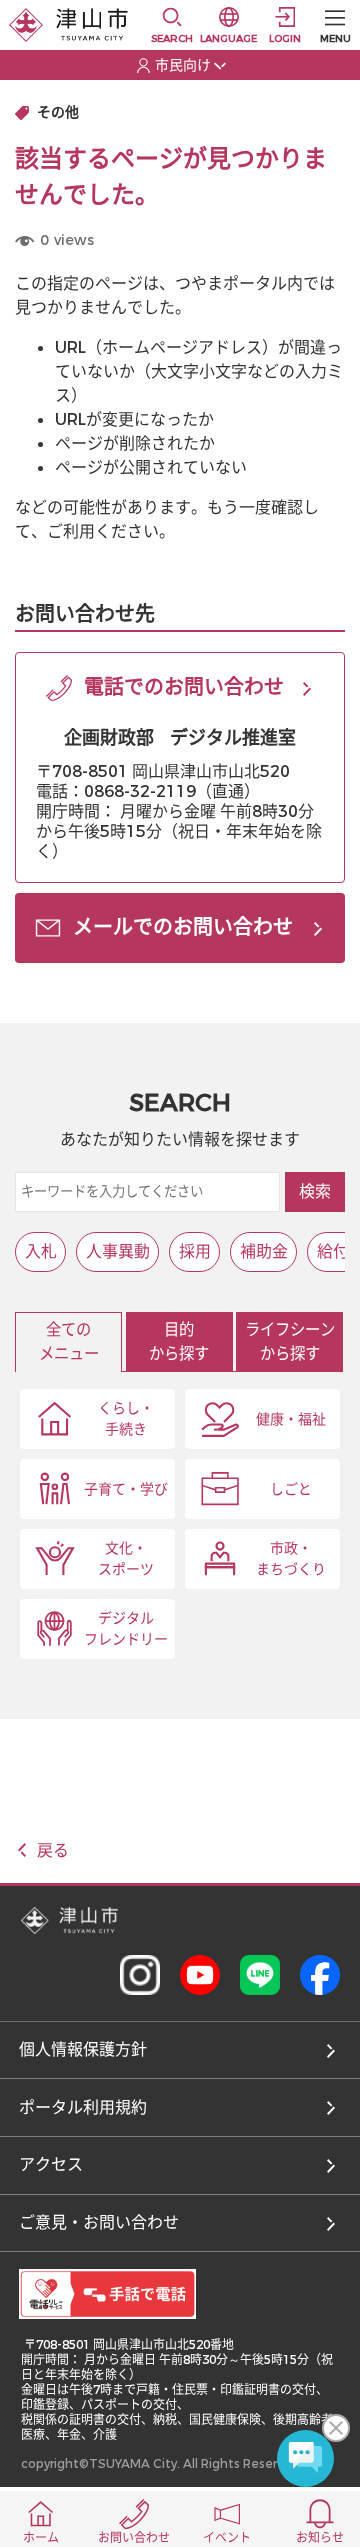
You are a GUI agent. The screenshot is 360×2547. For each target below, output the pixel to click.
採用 (195, 1251)
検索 (315, 1191)
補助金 (264, 1251)
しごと (291, 1489)
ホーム (41, 2538)
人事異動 (118, 1251)
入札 (41, 1251)
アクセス (51, 2164)
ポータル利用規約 (83, 2107)
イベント (227, 2538)
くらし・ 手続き (126, 1419)
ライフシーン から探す (290, 1341)
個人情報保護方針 (83, 2049)
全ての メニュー (69, 1341)
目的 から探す (179, 1341)
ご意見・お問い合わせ (99, 2222)
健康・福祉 (291, 1419)
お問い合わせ (134, 2538)
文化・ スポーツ (126, 1559)
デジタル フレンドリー (126, 1629)
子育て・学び (126, 1489)
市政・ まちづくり (291, 1559)
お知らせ (320, 2538)
